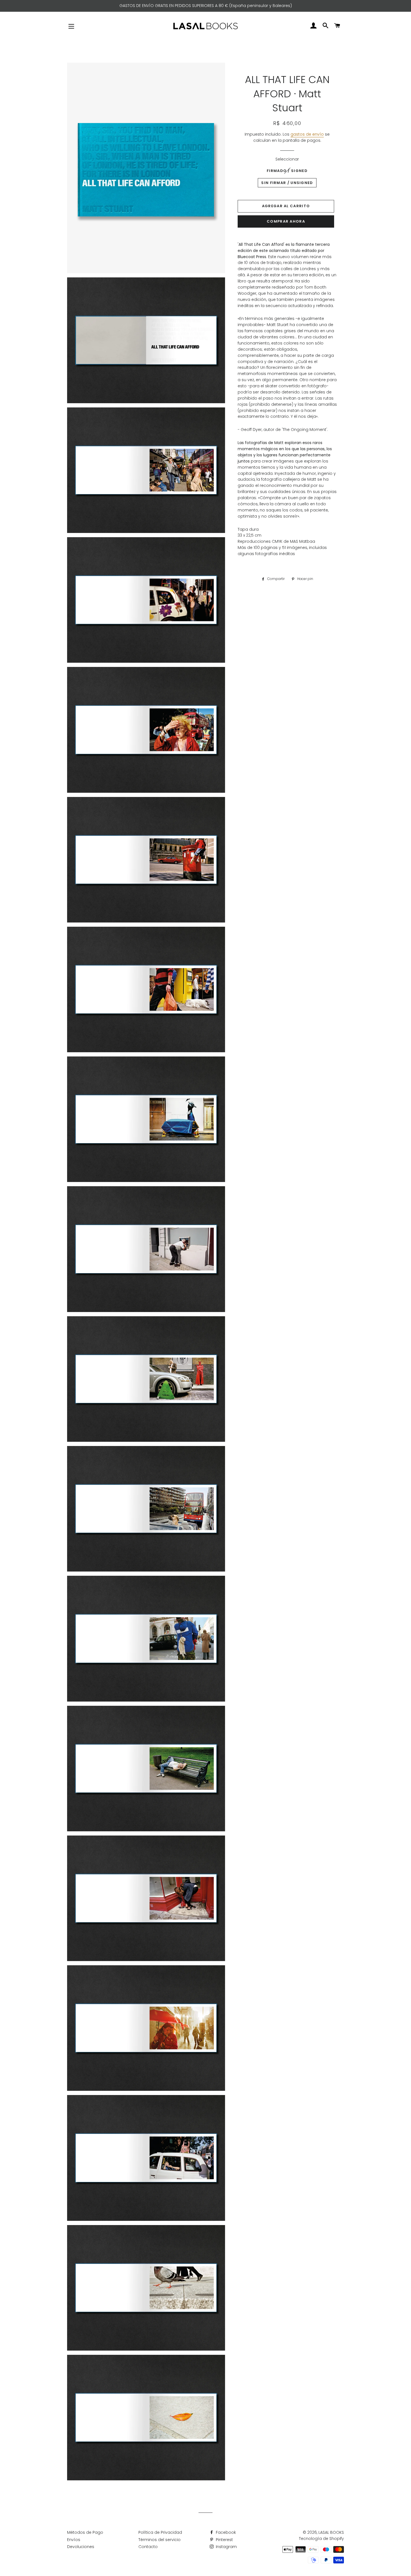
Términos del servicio (160, 2540)
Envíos (74, 2540)
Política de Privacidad (160, 2532)
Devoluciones (81, 2547)
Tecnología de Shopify (321, 2539)
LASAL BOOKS (331, 2532)
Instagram (226, 2547)
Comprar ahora (286, 221)
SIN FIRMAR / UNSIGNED (287, 183)
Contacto (148, 2547)
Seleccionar (287, 159)
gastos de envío (307, 134)
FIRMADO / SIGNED (287, 171)
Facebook (225, 2532)
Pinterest (224, 2540)
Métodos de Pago (85, 2532)
